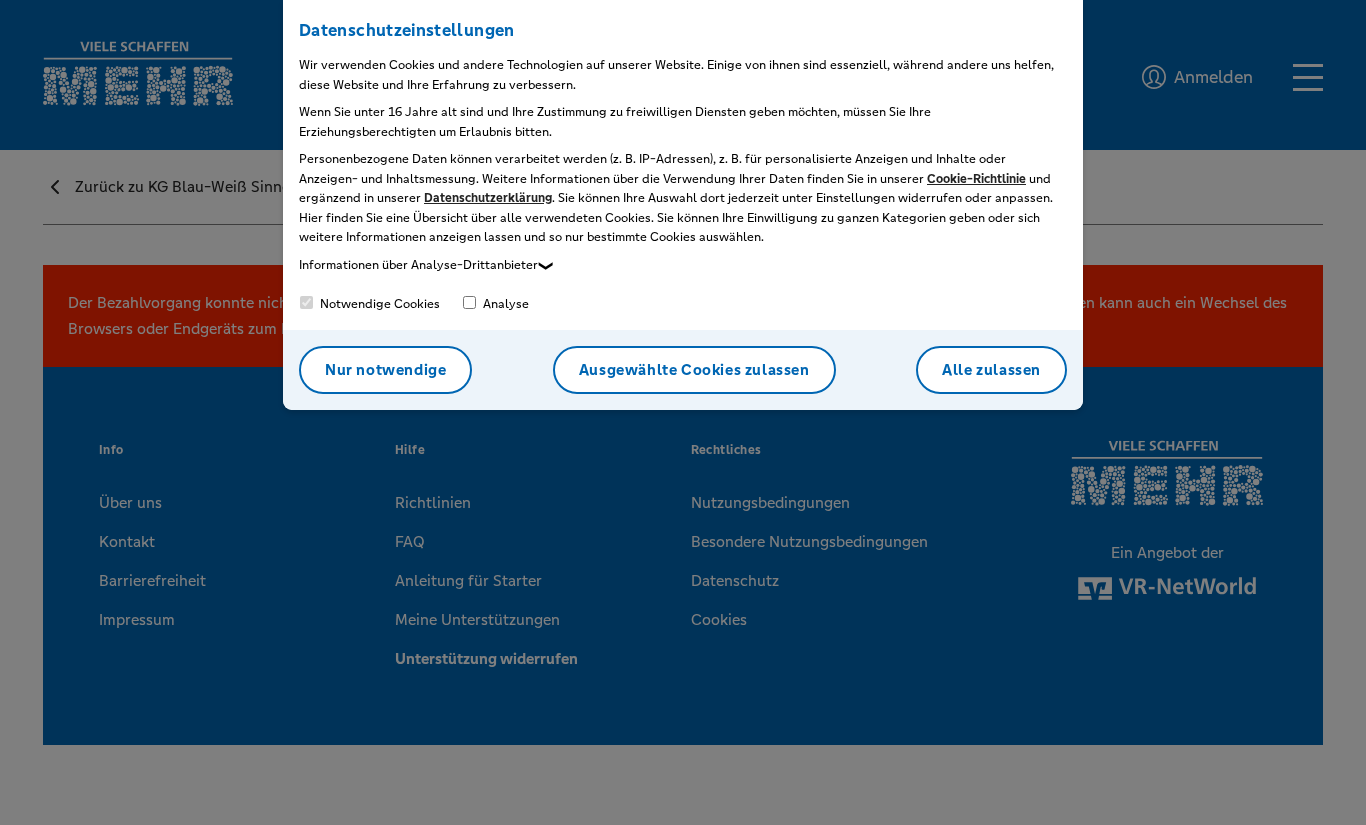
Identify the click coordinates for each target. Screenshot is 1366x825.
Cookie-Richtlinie (976, 179)
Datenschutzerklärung (488, 198)
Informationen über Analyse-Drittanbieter (418, 265)
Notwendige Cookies (378, 304)
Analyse (504, 304)
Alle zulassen (991, 369)
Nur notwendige (385, 369)
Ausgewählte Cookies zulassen (694, 369)
